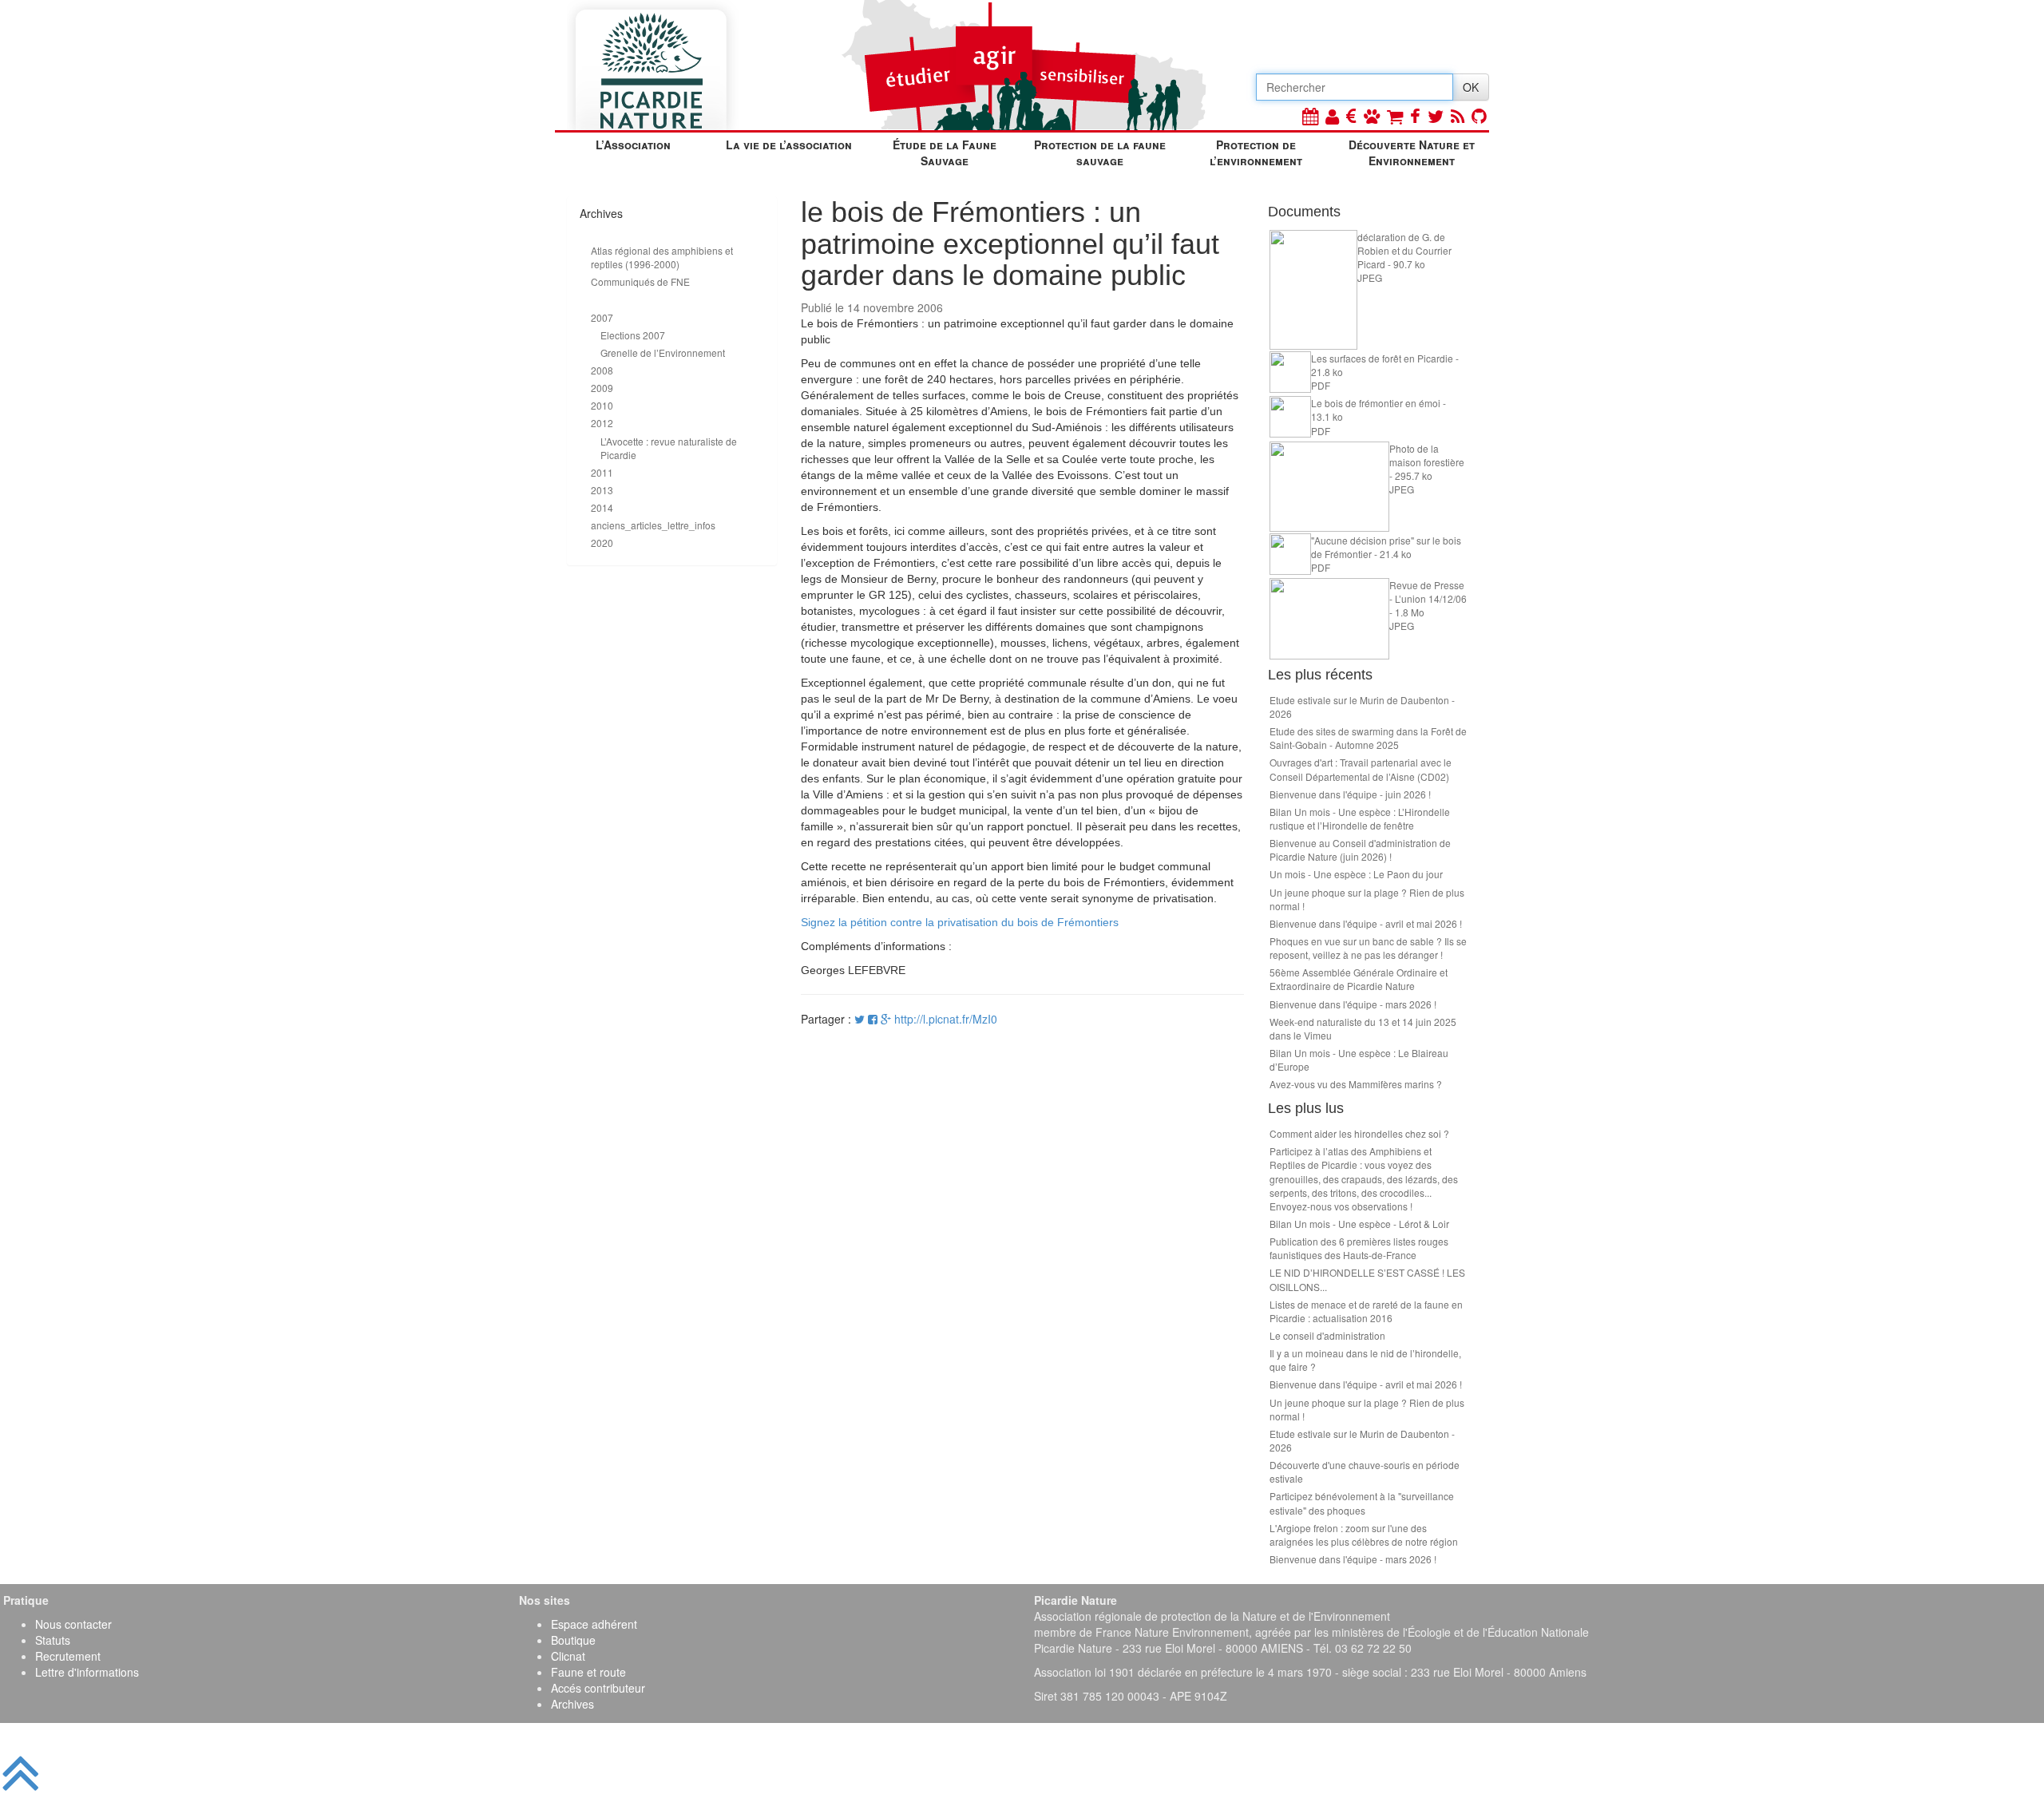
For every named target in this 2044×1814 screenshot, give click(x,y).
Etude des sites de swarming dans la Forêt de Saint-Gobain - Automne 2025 (1368, 738)
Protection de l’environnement (1256, 152)
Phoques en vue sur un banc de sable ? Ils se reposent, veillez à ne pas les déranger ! (1368, 948)
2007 (602, 317)
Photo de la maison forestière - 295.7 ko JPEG (1427, 469)
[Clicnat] (1372, 115)
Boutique (573, 1640)
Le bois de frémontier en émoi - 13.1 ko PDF (1379, 416)
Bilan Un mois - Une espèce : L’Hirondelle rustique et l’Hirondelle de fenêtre (1360, 818)
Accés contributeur (598, 1688)
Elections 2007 (633, 335)
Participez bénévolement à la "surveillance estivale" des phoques (1362, 1503)
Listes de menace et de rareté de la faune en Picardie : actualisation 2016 (1366, 1311)
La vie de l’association (789, 145)
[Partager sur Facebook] (873, 1019)
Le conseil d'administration (1327, 1335)
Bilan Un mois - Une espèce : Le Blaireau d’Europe (1359, 1059)
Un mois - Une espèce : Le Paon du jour (1356, 874)
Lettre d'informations (87, 1672)
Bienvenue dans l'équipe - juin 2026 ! (1350, 794)
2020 (602, 543)
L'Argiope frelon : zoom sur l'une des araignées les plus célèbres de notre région (1364, 1535)
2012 (602, 423)
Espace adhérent (594, 1624)
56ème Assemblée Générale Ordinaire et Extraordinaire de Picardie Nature (1359, 979)
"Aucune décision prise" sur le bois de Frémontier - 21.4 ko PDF (1386, 554)
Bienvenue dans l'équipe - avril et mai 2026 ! (1366, 923)
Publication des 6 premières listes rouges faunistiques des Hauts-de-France (1359, 1248)
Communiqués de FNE (640, 281)
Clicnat (568, 1656)
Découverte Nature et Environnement (1412, 152)
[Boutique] (1395, 115)
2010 (602, 405)
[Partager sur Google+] (886, 1019)
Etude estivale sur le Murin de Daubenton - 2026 (1362, 707)
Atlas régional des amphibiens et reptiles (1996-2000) (662, 257)
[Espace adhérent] (1332, 115)
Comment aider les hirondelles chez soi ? (1359, 1133)
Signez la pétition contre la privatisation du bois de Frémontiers (960, 922)
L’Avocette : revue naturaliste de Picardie (669, 448)
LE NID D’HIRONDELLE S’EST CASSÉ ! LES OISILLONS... (1367, 1279)
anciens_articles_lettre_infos (653, 525)
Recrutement (68, 1656)
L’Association (633, 145)
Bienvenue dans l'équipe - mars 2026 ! (1353, 1004)
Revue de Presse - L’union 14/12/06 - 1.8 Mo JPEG (1428, 605)
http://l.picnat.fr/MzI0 (946, 1019)
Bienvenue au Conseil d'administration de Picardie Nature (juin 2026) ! (1360, 850)
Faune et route (588, 1672)
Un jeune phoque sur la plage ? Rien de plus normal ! (1367, 899)
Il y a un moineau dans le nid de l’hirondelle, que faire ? (1365, 1360)
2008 (602, 370)
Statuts (53, 1640)
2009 (602, 388)
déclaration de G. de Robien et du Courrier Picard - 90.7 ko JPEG (1404, 257)
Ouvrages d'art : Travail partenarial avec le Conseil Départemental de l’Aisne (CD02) (1361, 769)
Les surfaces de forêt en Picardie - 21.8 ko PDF (1385, 372)
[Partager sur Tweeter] (861, 1019)
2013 (602, 490)
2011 (602, 472)
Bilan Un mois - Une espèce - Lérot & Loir (1359, 1224)
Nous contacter (73, 1624)
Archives (572, 1704)
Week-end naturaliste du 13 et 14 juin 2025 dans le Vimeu (1363, 1028)
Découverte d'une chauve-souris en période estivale (1365, 1471)
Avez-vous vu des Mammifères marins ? (1356, 1084)
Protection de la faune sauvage (1100, 152)
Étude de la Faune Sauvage (945, 152)
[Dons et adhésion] (1351, 115)
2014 (602, 507)
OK (1471, 87)
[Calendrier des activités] (1310, 115)
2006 (602, 299)
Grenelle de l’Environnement (663, 353)
